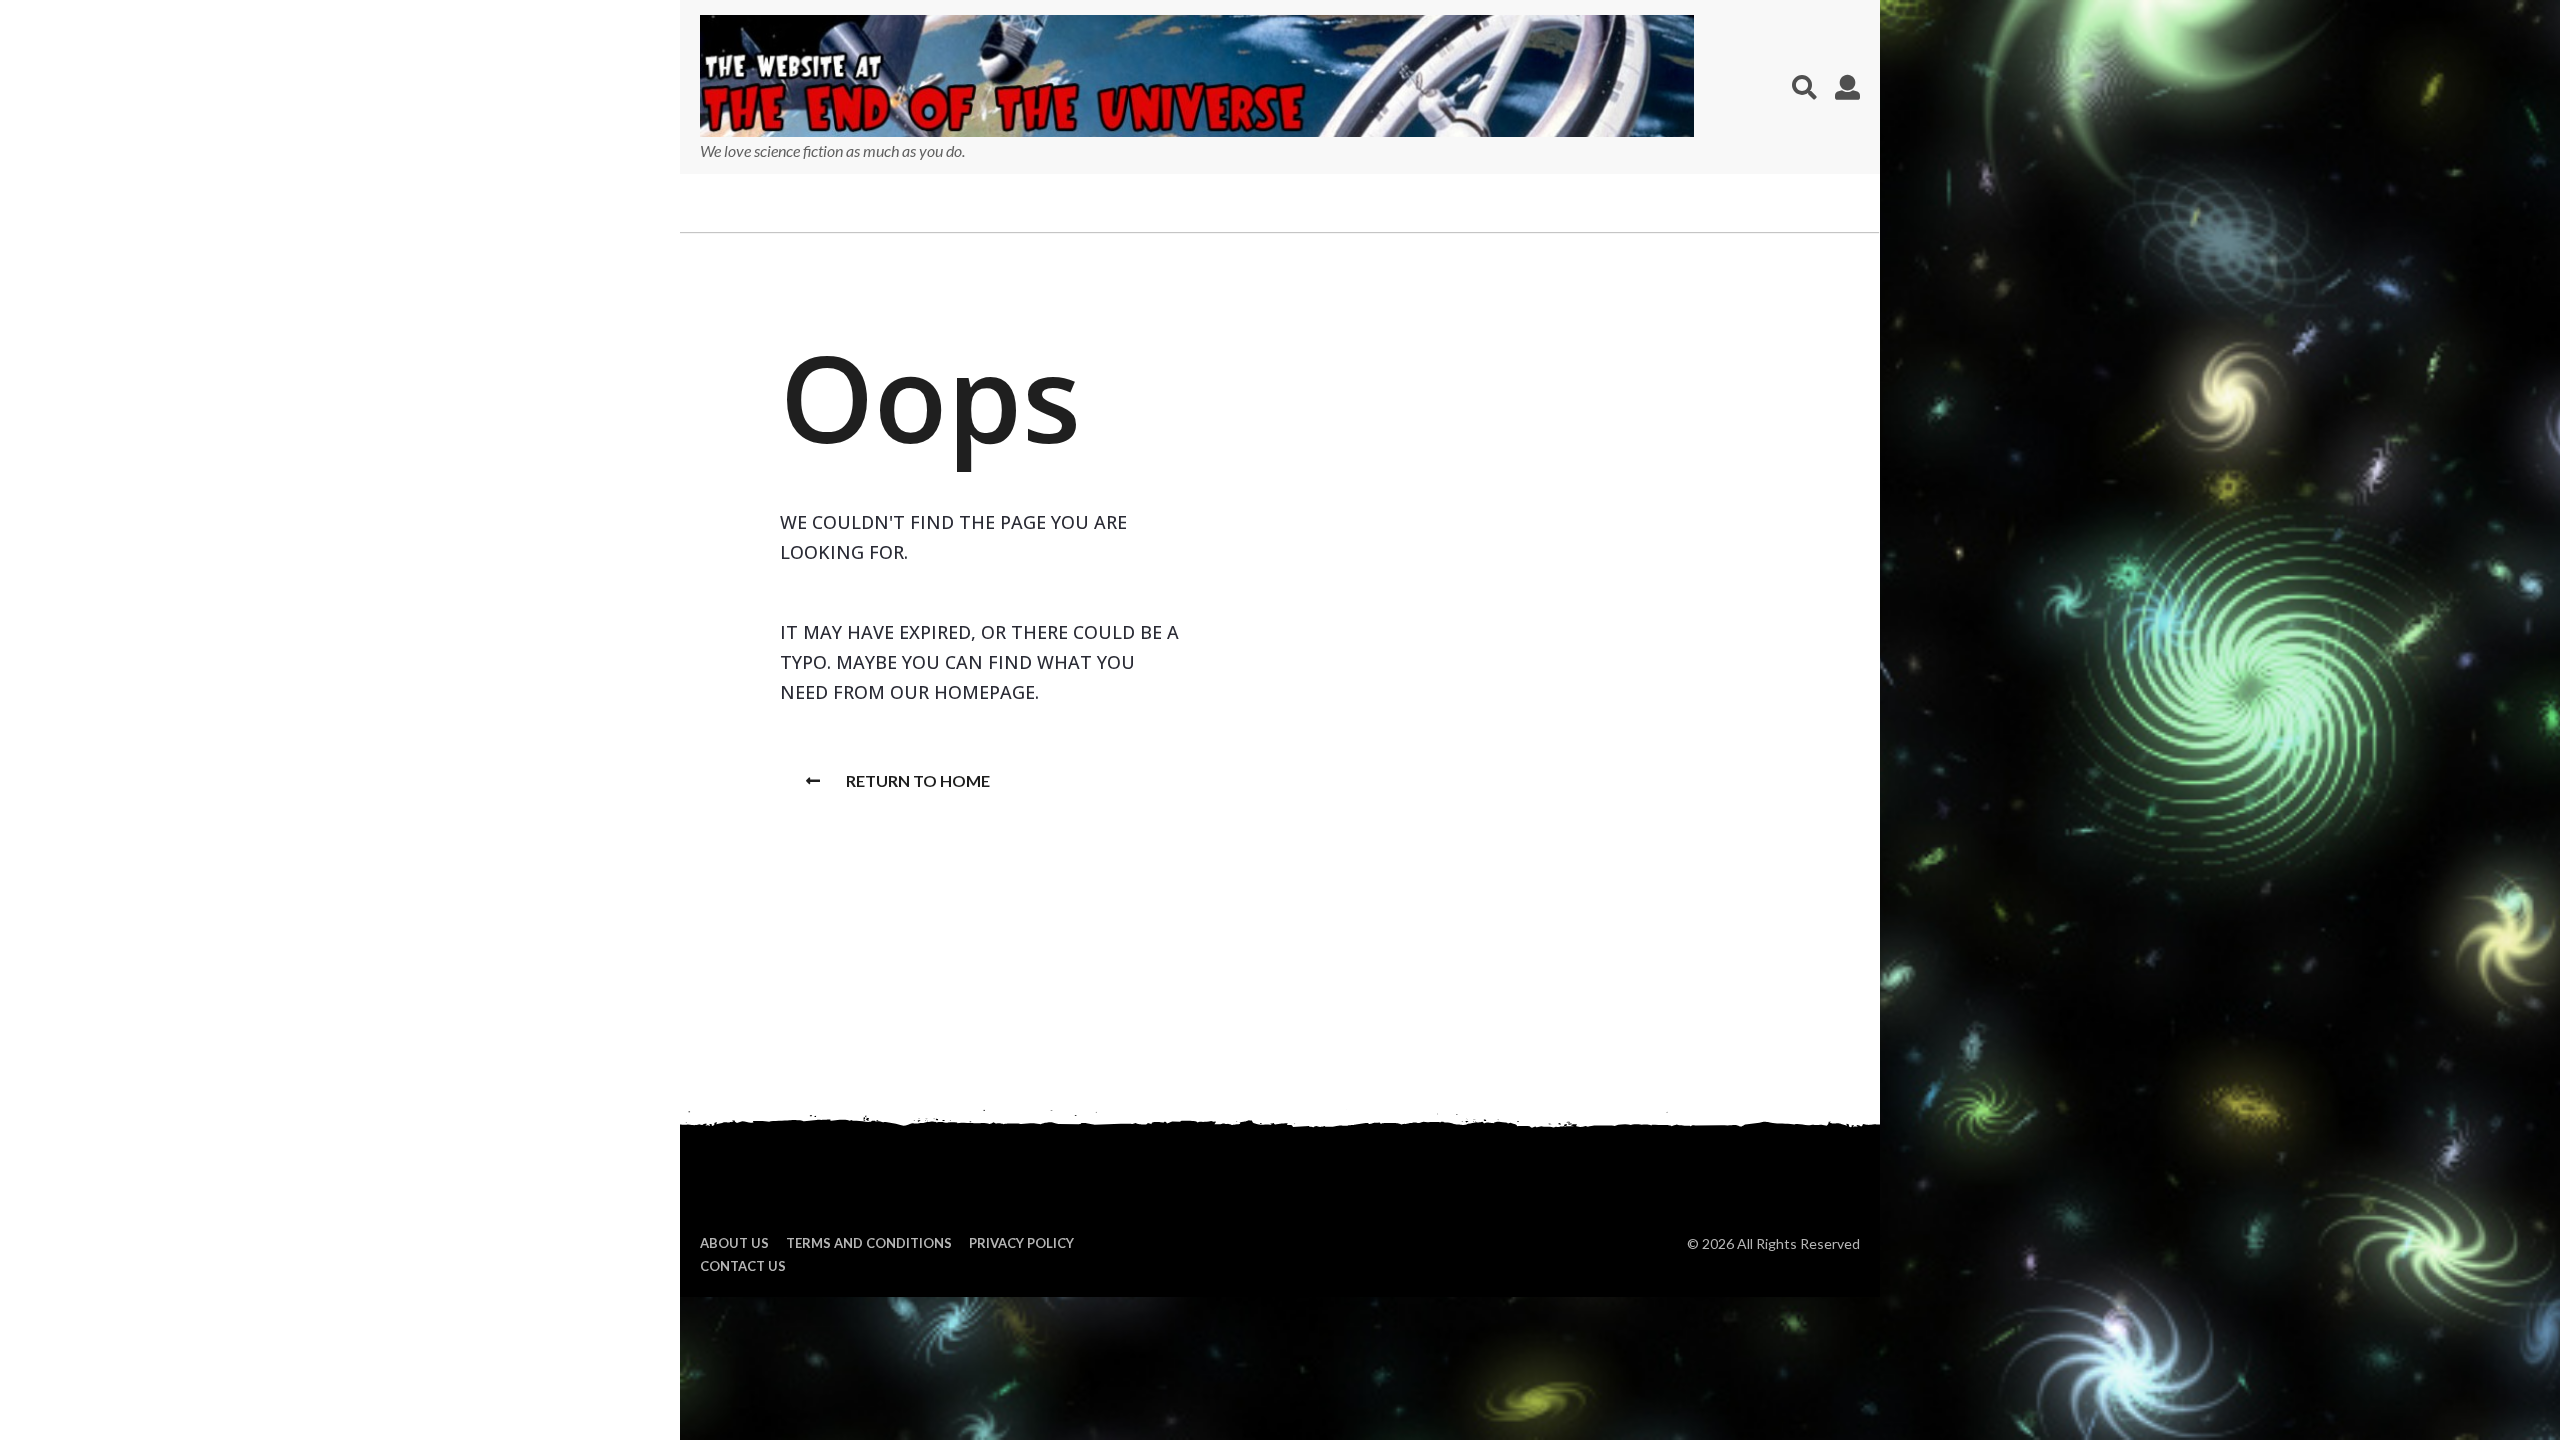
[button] (1804, 87)
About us (734, 1243)
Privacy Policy (1021, 1243)
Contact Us (743, 1266)
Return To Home (918, 780)
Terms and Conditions (869, 1243)
